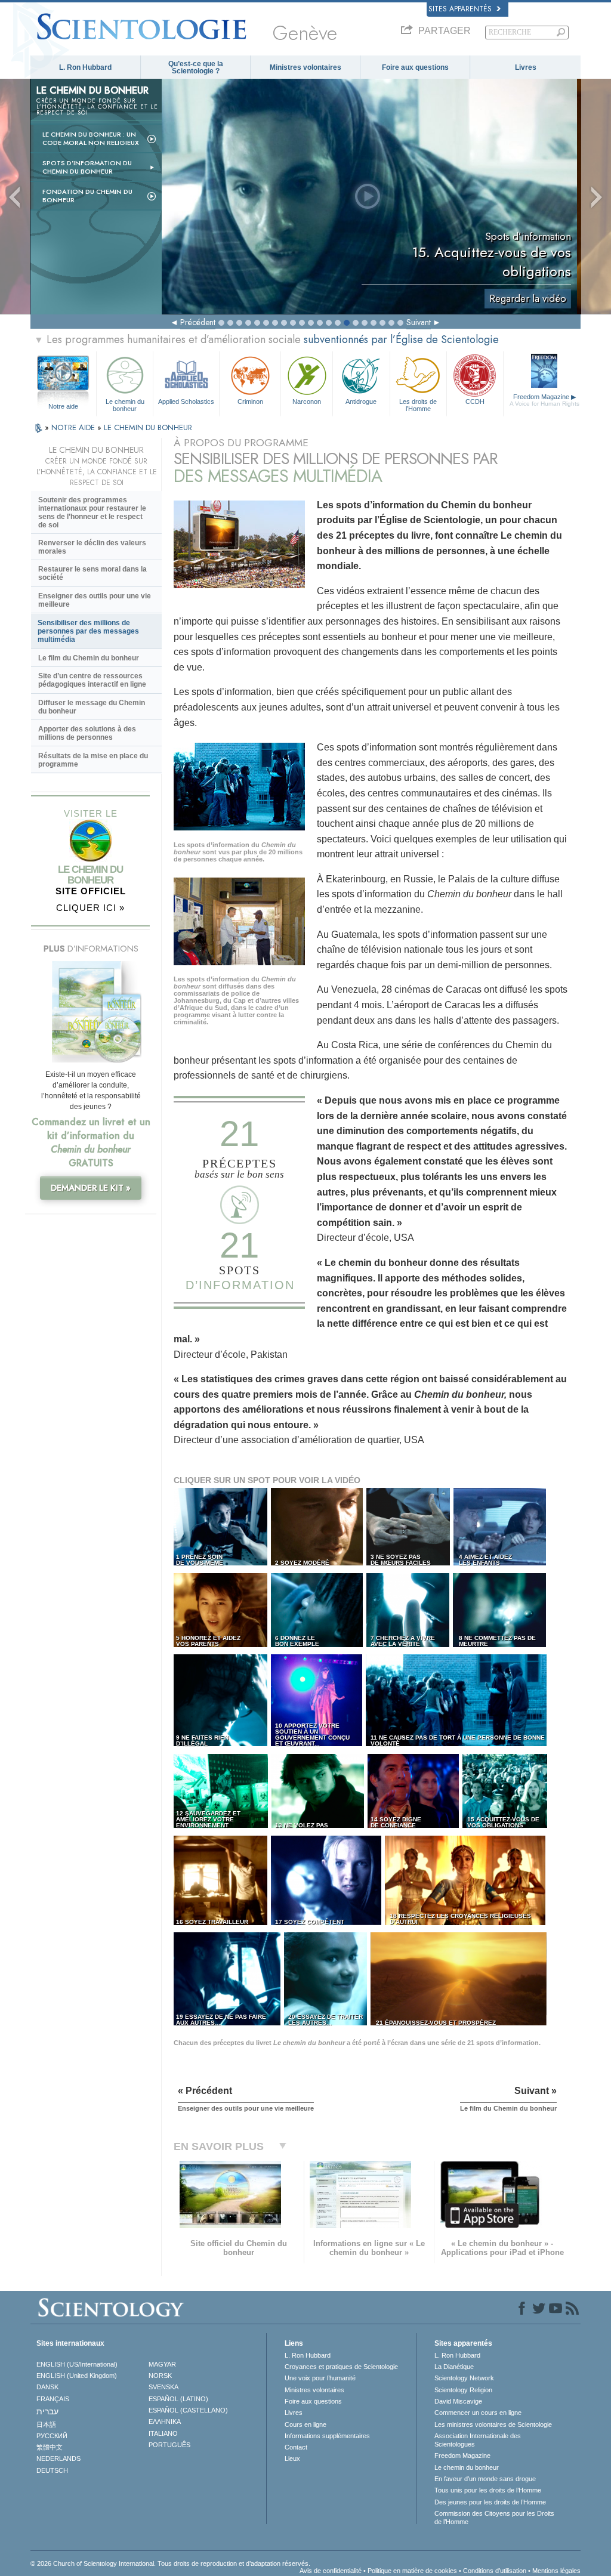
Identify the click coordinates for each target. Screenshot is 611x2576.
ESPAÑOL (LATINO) (178, 2399)
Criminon (250, 401)
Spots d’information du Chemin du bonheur (87, 167)
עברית (47, 2411)
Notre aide (63, 406)
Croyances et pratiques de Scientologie (341, 2367)
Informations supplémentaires (327, 2436)
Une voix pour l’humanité (320, 2378)
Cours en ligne (305, 2424)
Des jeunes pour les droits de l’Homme (490, 2502)
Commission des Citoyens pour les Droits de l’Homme (494, 2518)
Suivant (419, 322)
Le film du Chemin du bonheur (89, 658)
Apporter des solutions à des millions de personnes (87, 733)
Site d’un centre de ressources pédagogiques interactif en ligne (92, 680)
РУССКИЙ (52, 2436)
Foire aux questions (415, 67)
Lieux (292, 2458)
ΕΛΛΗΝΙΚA (165, 2421)
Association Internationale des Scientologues (478, 2440)
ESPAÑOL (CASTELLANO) (188, 2410)
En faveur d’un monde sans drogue (485, 2479)
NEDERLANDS (58, 2458)
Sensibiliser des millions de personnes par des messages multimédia (88, 631)
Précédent (198, 322)
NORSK (160, 2376)
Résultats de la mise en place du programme (93, 760)
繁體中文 (50, 2447)
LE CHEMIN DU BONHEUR (148, 427)
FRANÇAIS (53, 2399)
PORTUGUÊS (169, 2445)
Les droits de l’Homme (418, 404)
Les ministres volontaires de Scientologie (493, 2424)
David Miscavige (458, 2401)
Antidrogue (361, 401)
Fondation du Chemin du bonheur (87, 196)
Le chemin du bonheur (125, 404)
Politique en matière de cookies (412, 2571)
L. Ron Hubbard (85, 67)
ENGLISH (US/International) (77, 2364)
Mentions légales (556, 2571)
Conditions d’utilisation (495, 2571)
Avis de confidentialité (331, 2571)
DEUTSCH (52, 2470)
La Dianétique (454, 2367)
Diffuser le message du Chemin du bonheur (92, 707)
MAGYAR (162, 2364)
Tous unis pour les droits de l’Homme (488, 2490)
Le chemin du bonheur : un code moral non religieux (91, 138)
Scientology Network (464, 2378)
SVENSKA (163, 2387)
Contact (296, 2447)
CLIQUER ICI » (90, 908)
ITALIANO (163, 2433)
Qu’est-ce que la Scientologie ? (196, 67)
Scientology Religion (463, 2390)
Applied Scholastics (186, 401)
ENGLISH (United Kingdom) (77, 2376)
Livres (526, 67)
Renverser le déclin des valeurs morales (92, 547)
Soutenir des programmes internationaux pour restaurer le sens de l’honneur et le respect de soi (92, 512)
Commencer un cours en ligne (478, 2413)
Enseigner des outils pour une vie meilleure (95, 600)
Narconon (307, 401)
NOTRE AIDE (74, 427)
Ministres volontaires (305, 67)
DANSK (47, 2387)
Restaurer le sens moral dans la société (92, 573)
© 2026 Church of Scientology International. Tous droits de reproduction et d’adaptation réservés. (170, 2563)
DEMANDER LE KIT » (91, 1188)
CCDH (475, 401)
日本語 (46, 2424)
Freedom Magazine (544, 400)
